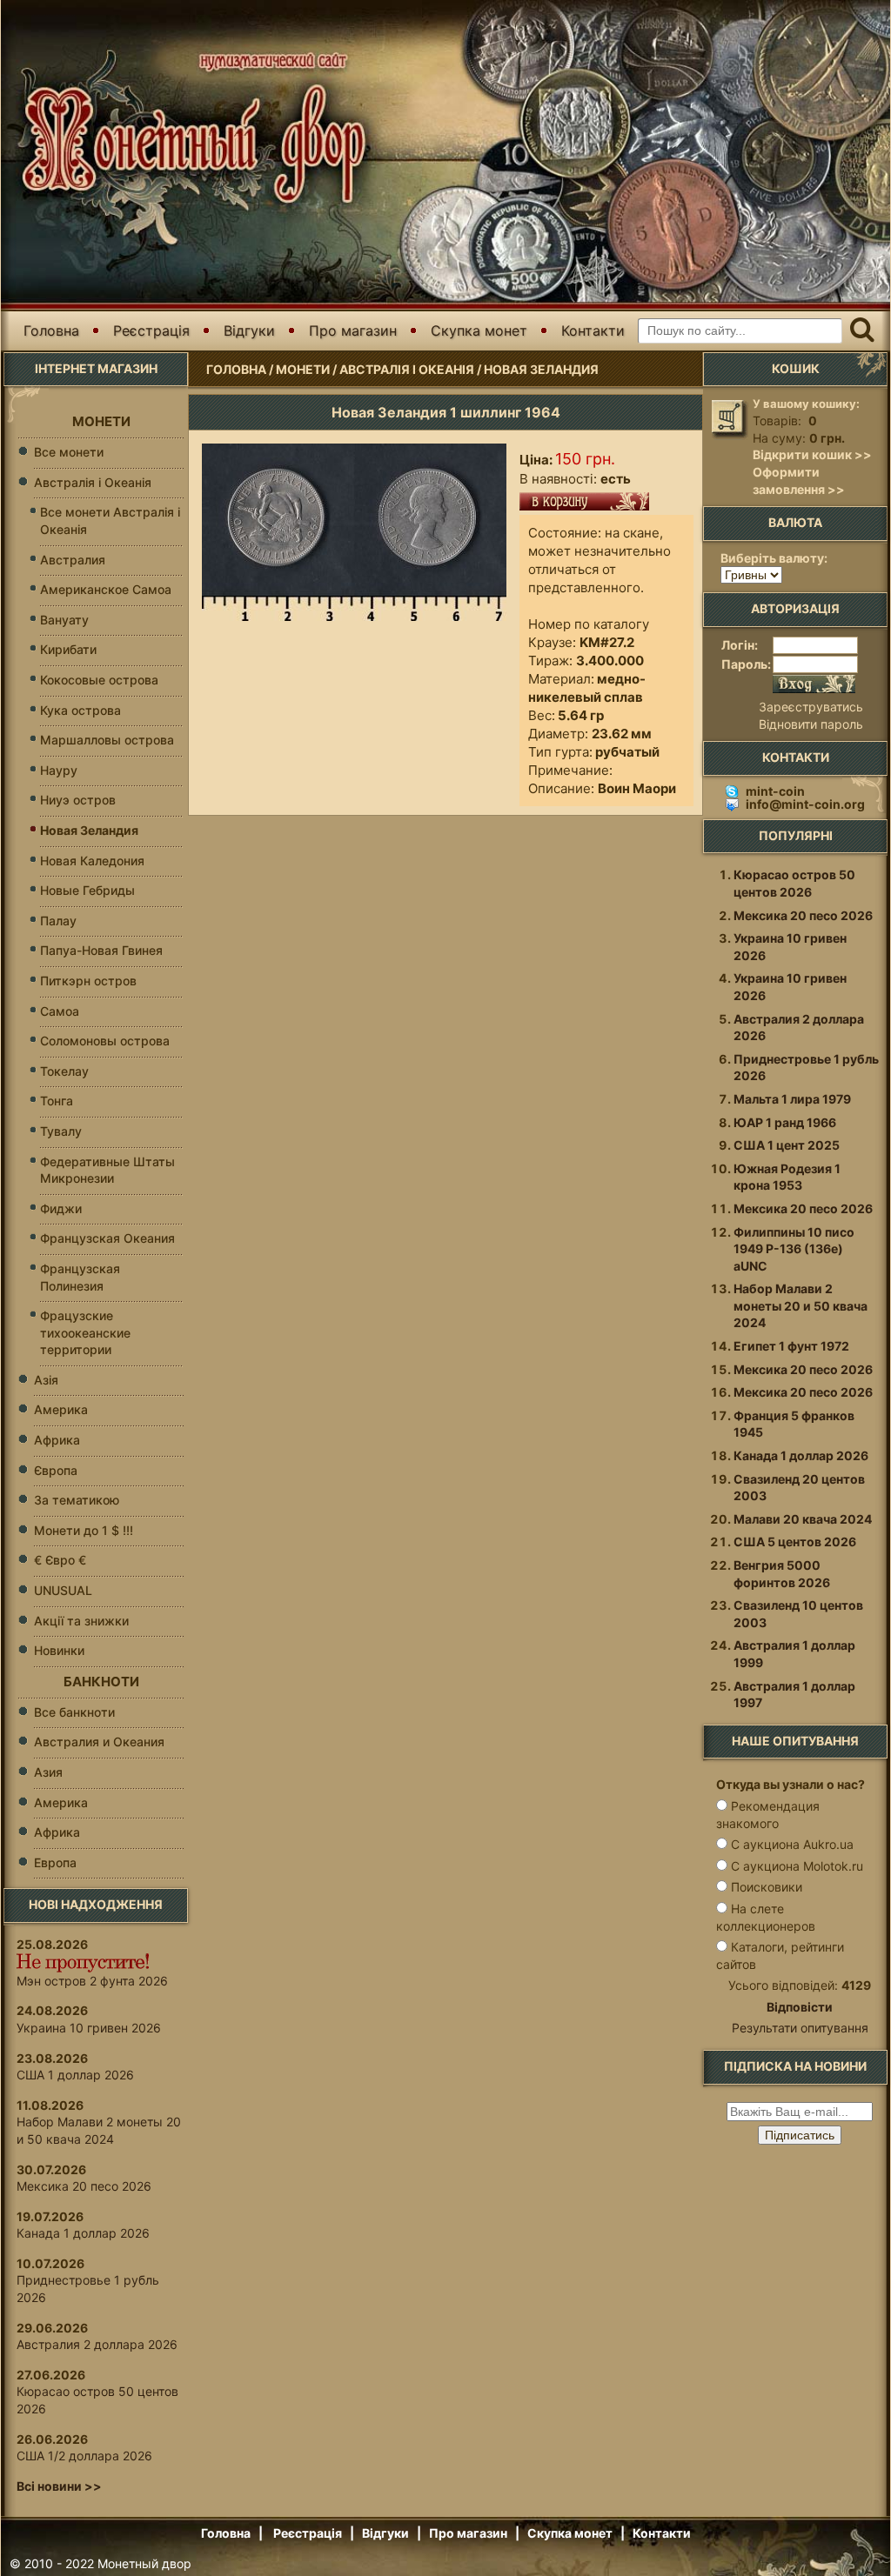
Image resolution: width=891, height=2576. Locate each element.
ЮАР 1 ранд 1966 (785, 1122)
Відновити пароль (811, 724)
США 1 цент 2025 (787, 1145)
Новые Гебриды (87, 890)
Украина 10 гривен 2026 (89, 2028)
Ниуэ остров (78, 800)
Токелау (64, 1071)
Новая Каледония (92, 861)
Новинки (59, 1650)
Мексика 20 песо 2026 (84, 2186)
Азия (48, 1772)
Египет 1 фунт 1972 (791, 1346)
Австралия (73, 560)
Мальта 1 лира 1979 (792, 1099)
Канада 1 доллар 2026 (83, 2233)
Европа (55, 1862)
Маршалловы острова (107, 740)
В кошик (584, 501)
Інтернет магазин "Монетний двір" (188, 127)
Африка (57, 1440)
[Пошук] (862, 331)
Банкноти (101, 1682)
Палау (58, 921)
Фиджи (61, 1208)
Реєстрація (151, 330)
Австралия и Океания (99, 1742)
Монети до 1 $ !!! (84, 1530)
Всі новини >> (59, 2486)
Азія (46, 1380)
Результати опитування (800, 2028)
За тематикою (77, 1500)
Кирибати (68, 649)
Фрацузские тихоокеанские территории (85, 1332)
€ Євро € (60, 1560)
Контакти (593, 330)
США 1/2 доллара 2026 (84, 2456)
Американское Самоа (106, 589)
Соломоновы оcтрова (105, 1041)
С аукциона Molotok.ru (797, 1866)
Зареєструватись (811, 707)
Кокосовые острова (99, 680)
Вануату (64, 620)
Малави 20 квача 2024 (803, 1519)
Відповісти (800, 2007)
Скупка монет (479, 330)
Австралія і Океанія (407, 369)
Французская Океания (107, 1238)
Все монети (69, 452)
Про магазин (353, 330)
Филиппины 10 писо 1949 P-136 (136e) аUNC (794, 1249)
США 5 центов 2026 (795, 1542)
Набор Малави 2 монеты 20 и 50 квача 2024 (801, 1305)
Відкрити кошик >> (812, 454)
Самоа (60, 1011)
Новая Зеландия (541, 369)
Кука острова (80, 710)
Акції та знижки (81, 1621)
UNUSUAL (63, 1590)
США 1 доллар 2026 (75, 2075)
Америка (61, 1409)
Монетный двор (144, 2563)
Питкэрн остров (88, 981)
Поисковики (767, 1887)
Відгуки (249, 330)
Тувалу (61, 1131)
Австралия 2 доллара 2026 (97, 2344)
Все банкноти (74, 1712)
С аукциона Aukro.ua (792, 1844)
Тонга (57, 1101)
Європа (56, 1470)
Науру (59, 770)
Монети (303, 369)
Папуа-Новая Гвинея (101, 950)
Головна (51, 330)
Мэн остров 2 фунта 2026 (92, 1981)
